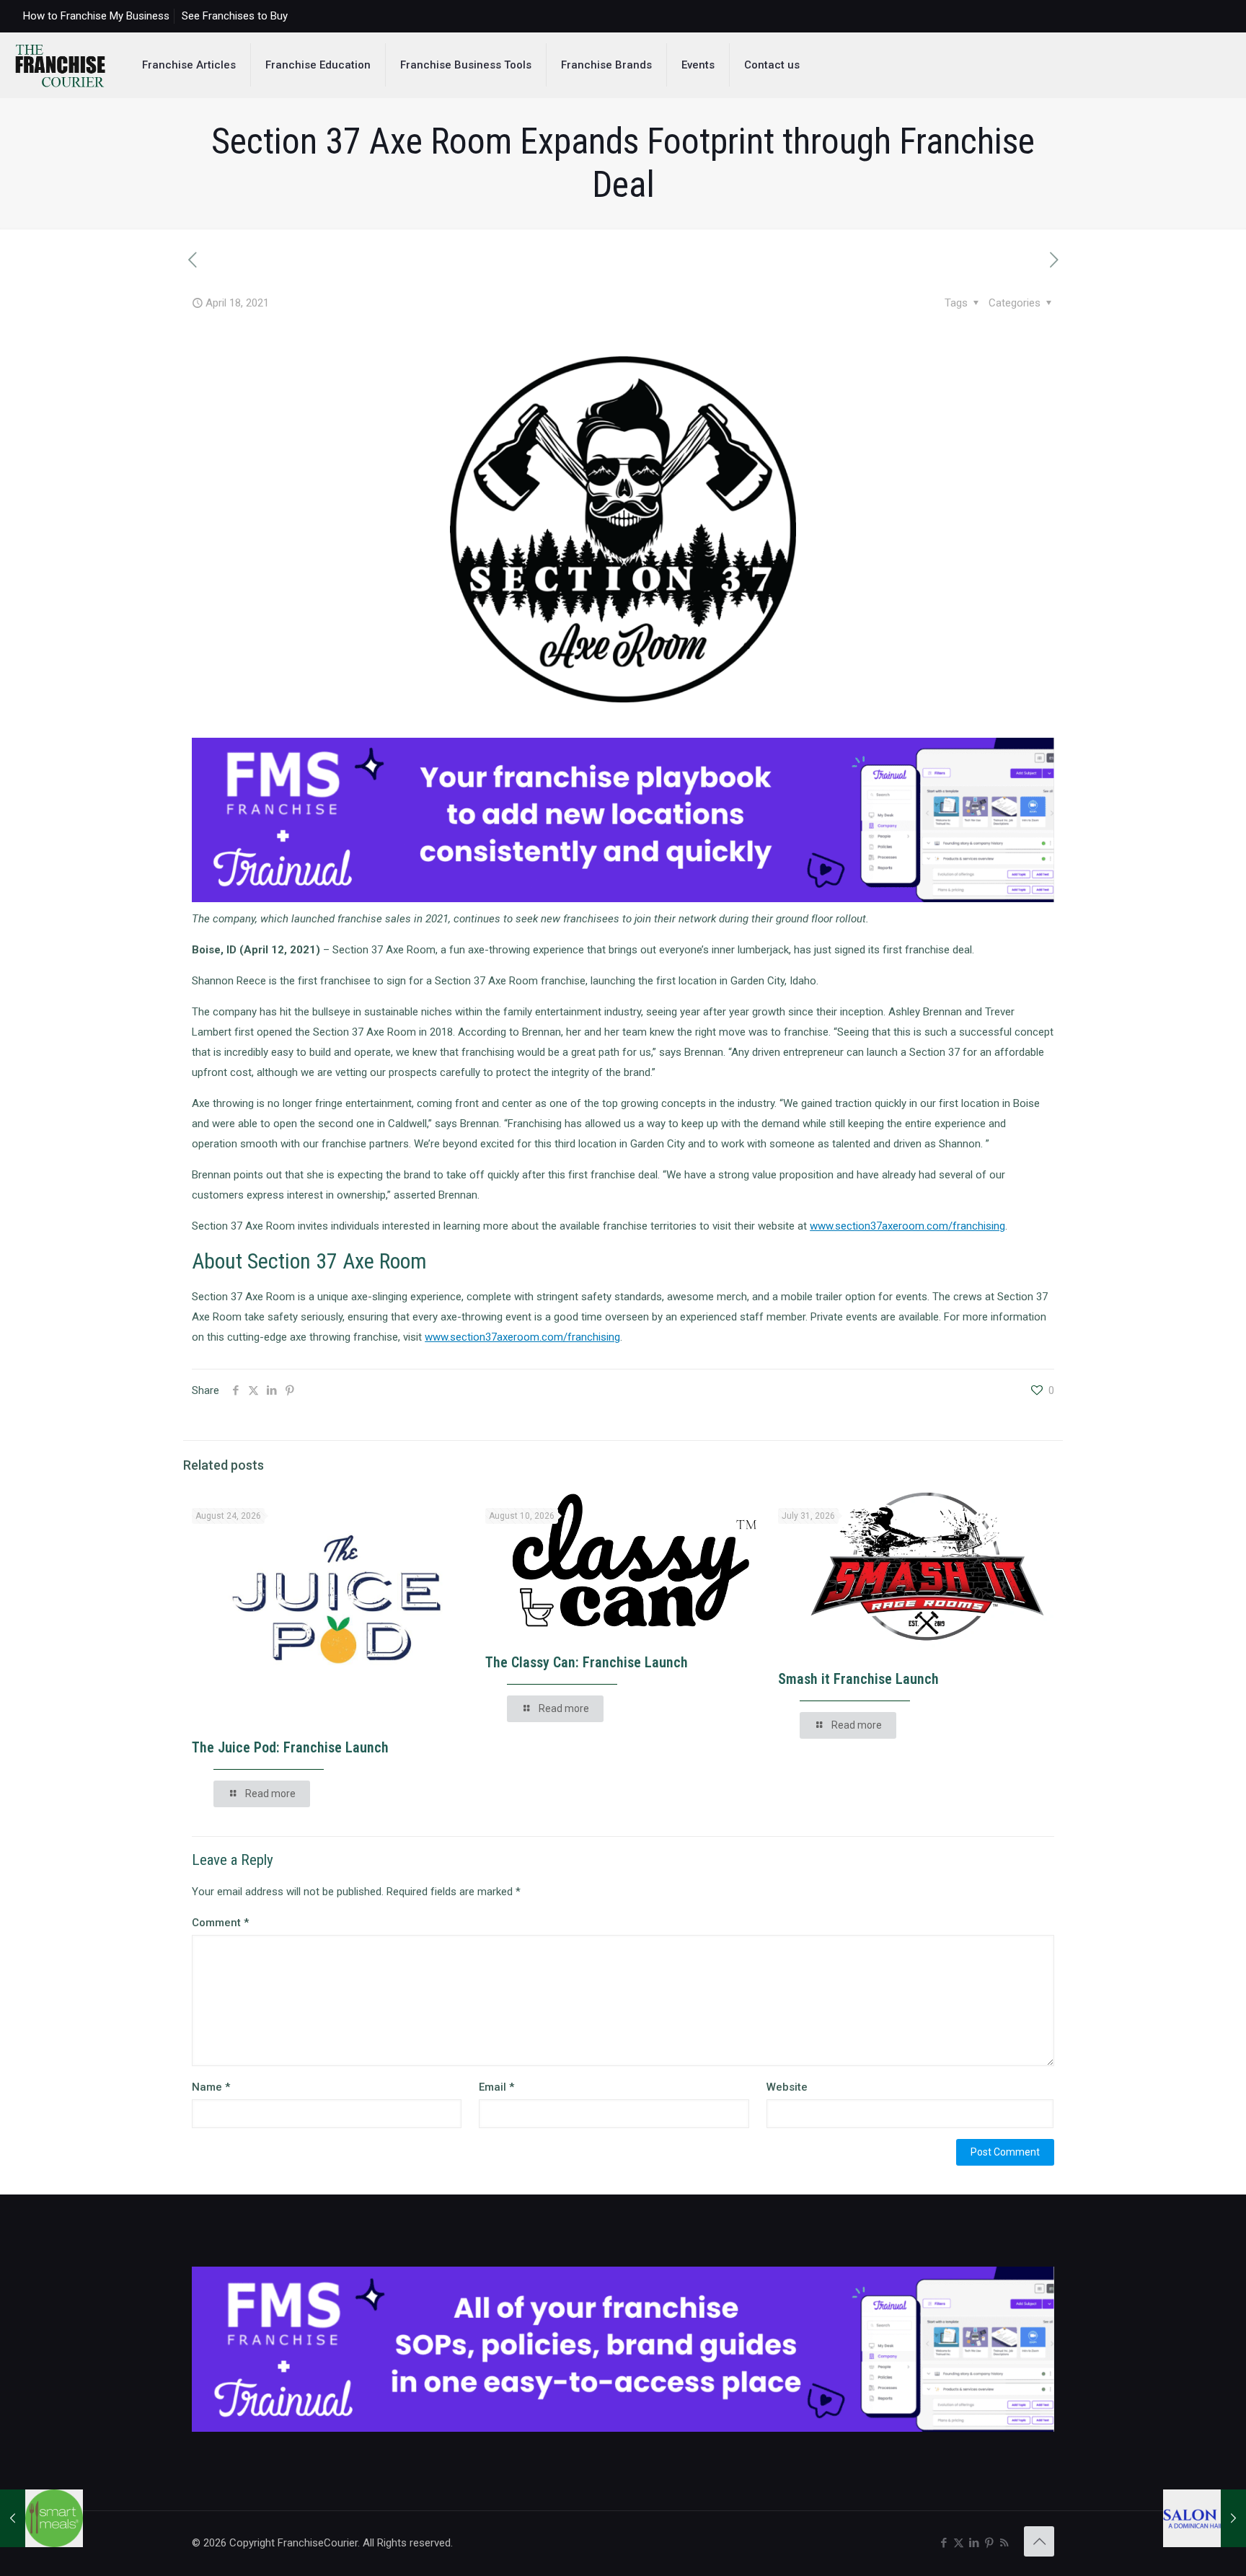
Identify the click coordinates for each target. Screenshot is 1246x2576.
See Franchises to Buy (235, 16)
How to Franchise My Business (96, 16)
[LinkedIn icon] (974, 2543)
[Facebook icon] (944, 2543)
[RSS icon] (1004, 2543)
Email (496, 2087)
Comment (220, 1923)
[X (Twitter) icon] (959, 2543)
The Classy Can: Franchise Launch (587, 1662)
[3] (623, 899)
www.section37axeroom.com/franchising (907, 1226)
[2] (623, 2428)
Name (211, 2087)
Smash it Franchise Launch (858, 1679)
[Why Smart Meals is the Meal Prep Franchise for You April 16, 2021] (41, 2518)
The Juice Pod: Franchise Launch (290, 1747)
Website (787, 2087)
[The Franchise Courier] (60, 65)
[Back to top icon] (1039, 2541)
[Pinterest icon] (989, 2543)
